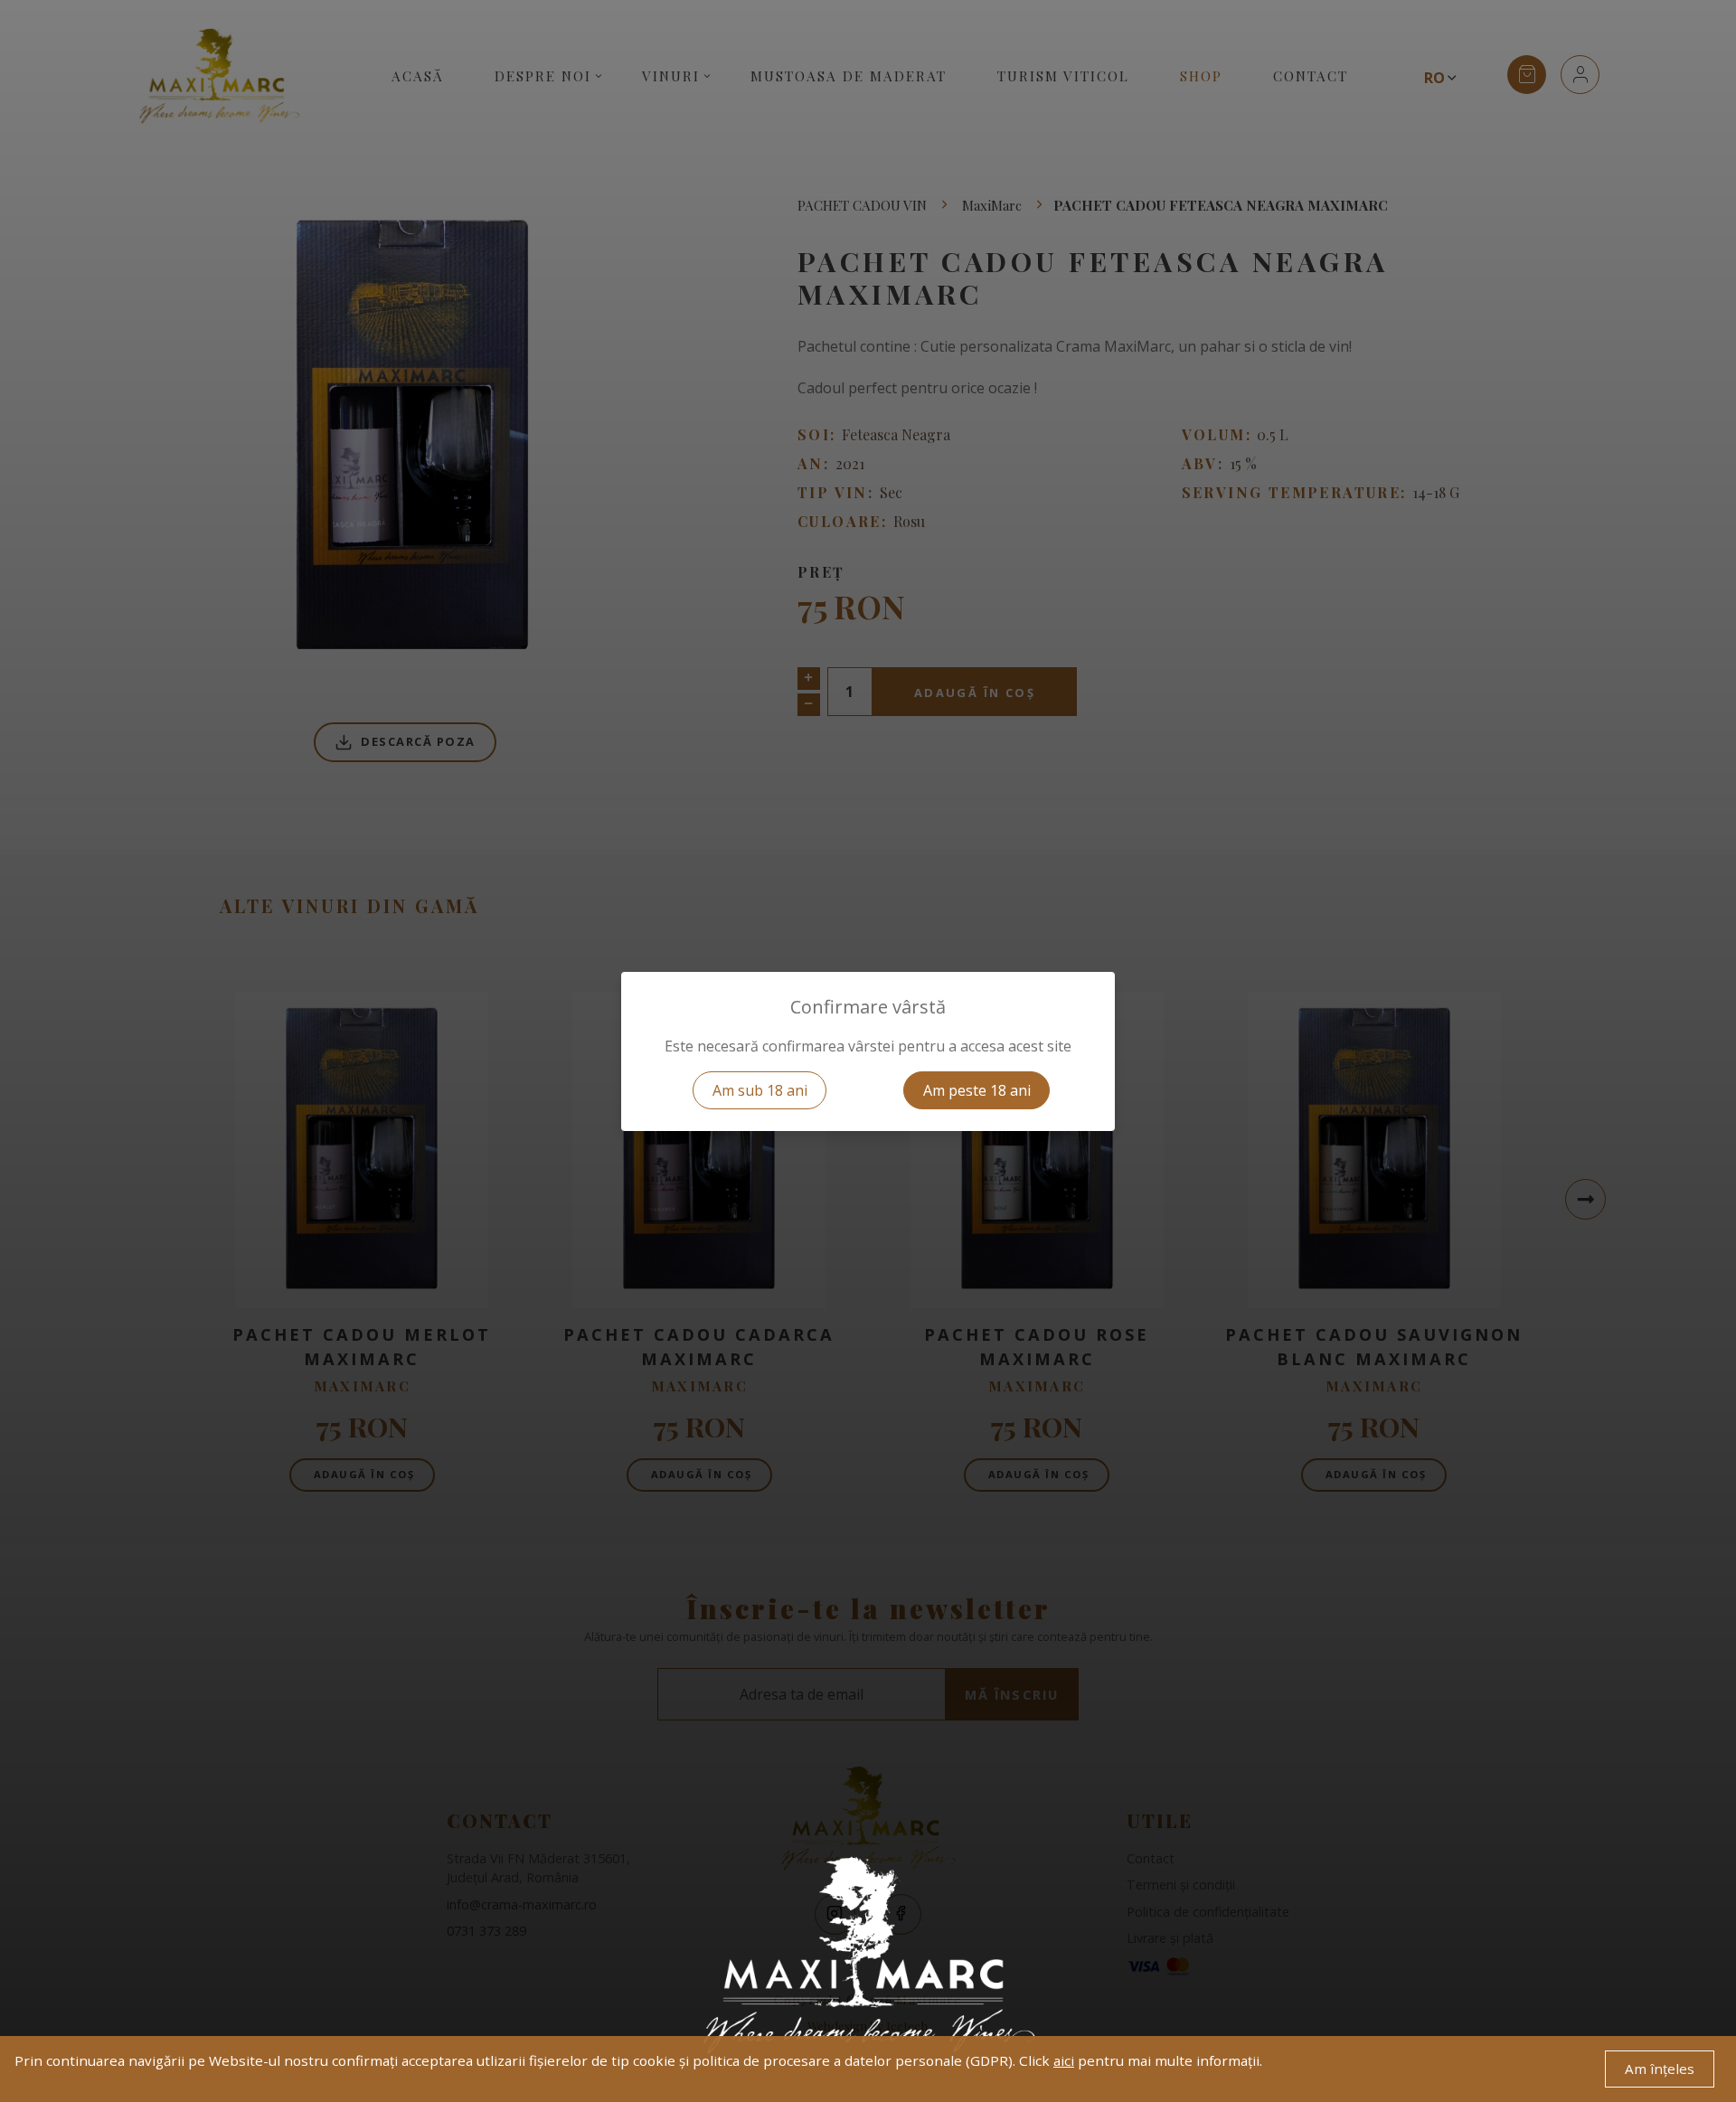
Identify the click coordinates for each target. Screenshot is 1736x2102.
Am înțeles (1660, 2069)
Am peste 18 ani (977, 1090)
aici (1064, 2060)
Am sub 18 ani (760, 1090)
